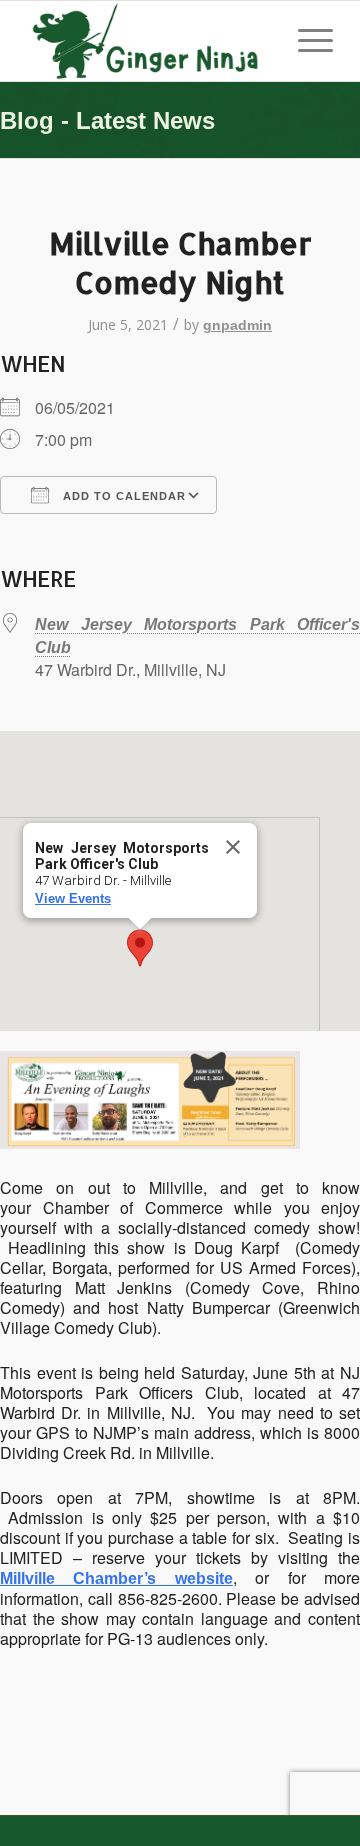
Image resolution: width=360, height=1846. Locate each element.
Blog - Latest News (107, 120)
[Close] (233, 847)
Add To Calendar (122, 496)
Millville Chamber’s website (116, 1578)
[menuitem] (305, 41)
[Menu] (305, 41)
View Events (73, 898)
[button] (140, 948)
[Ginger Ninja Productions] (149, 41)
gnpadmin (237, 325)
